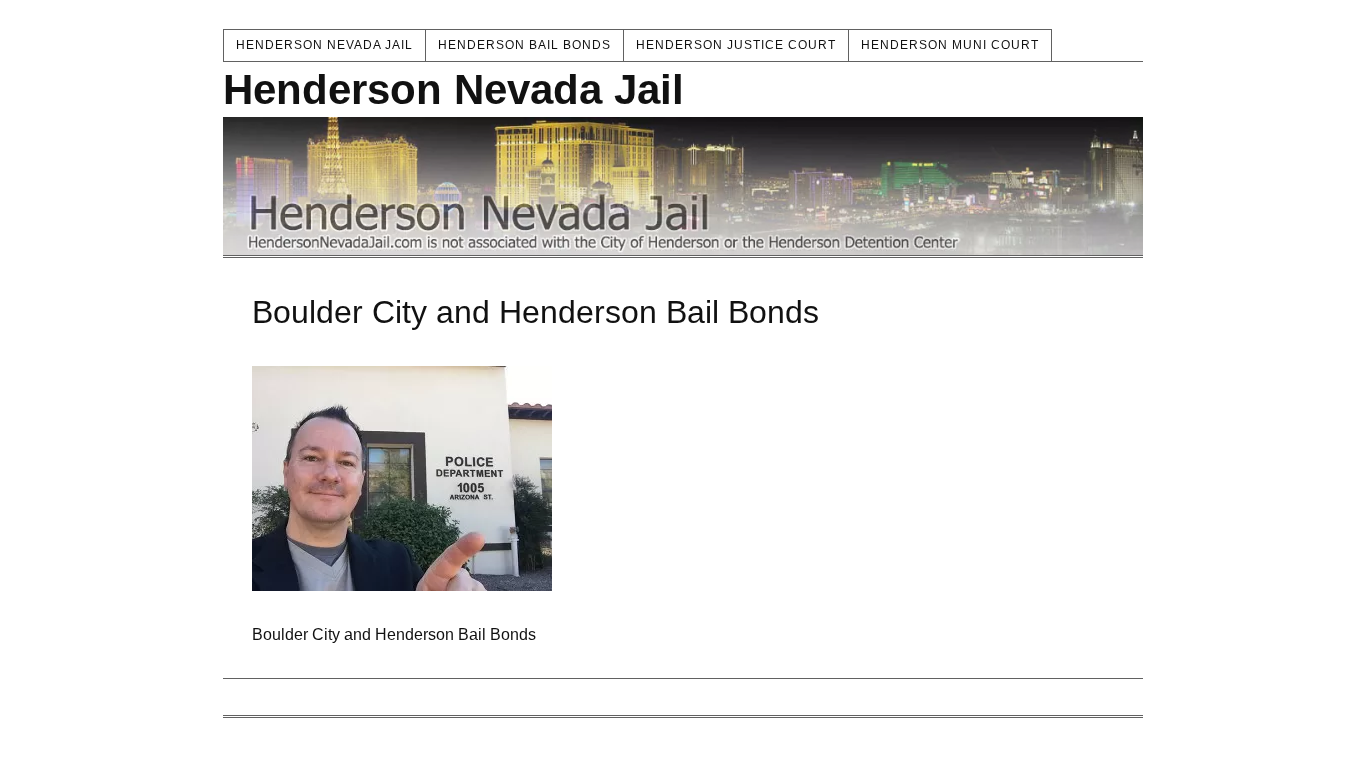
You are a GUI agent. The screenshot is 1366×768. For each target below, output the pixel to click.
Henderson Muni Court (950, 45)
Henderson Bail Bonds (524, 45)
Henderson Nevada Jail (324, 45)
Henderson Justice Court (736, 45)
